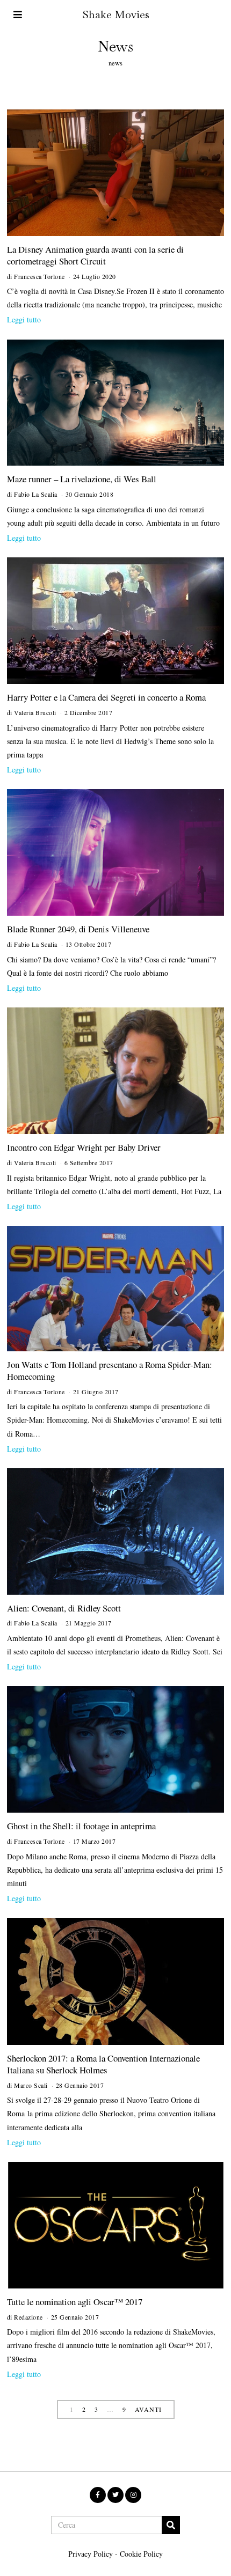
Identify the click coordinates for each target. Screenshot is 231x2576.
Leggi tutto (24, 319)
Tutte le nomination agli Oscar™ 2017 (75, 2302)
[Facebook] (98, 2495)
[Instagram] (133, 2495)
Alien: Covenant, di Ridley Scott (64, 1608)
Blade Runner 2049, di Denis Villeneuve (78, 929)
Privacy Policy (91, 2554)
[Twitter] (115, 2495)
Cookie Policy (141, 2554)
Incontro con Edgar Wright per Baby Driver (84, 1147)
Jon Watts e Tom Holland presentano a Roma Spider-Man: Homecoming (110, 1370)
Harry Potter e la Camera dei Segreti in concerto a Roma (106, 697)
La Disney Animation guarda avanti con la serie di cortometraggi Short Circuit (95, 255)
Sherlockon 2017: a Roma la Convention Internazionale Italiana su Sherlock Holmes (103, 2064)
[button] (171, 2525)
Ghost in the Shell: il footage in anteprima (81, 1826)
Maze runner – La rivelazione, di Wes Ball (82, 479)
